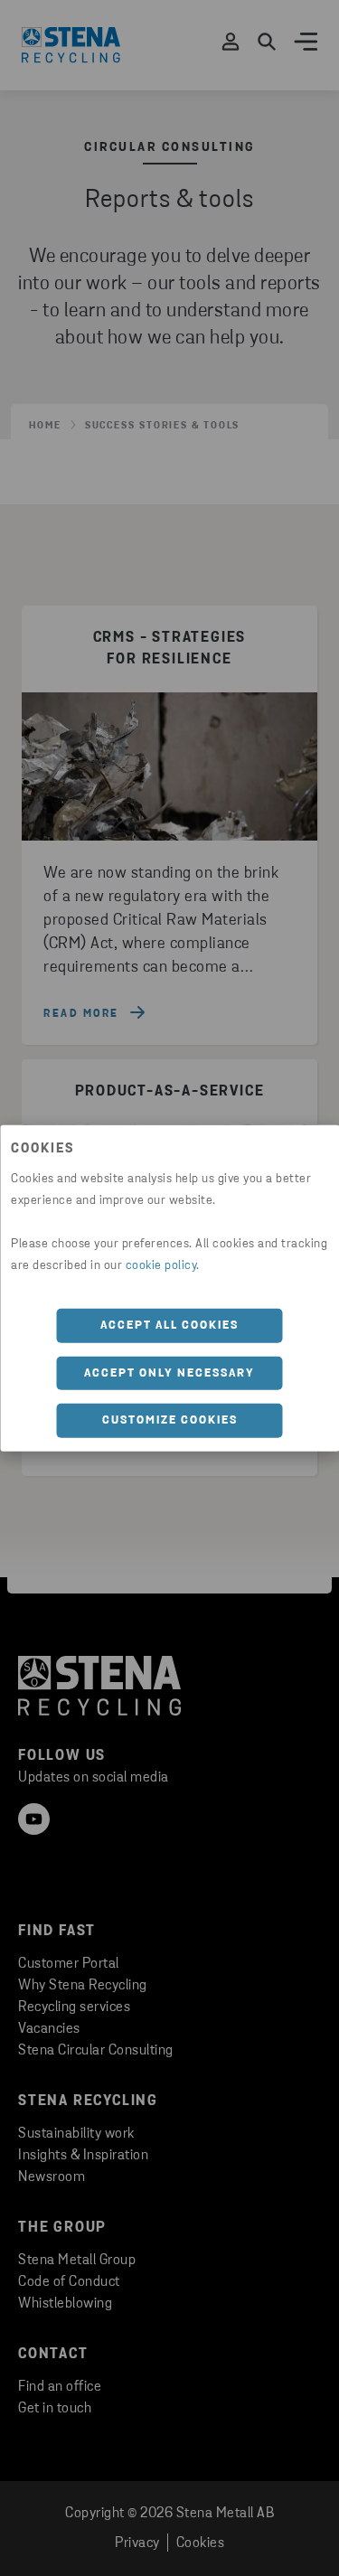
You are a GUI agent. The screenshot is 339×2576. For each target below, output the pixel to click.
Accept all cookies (169, 1326)
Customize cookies (170, 1420)
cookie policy (161, 1266)
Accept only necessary (169, 1373)
